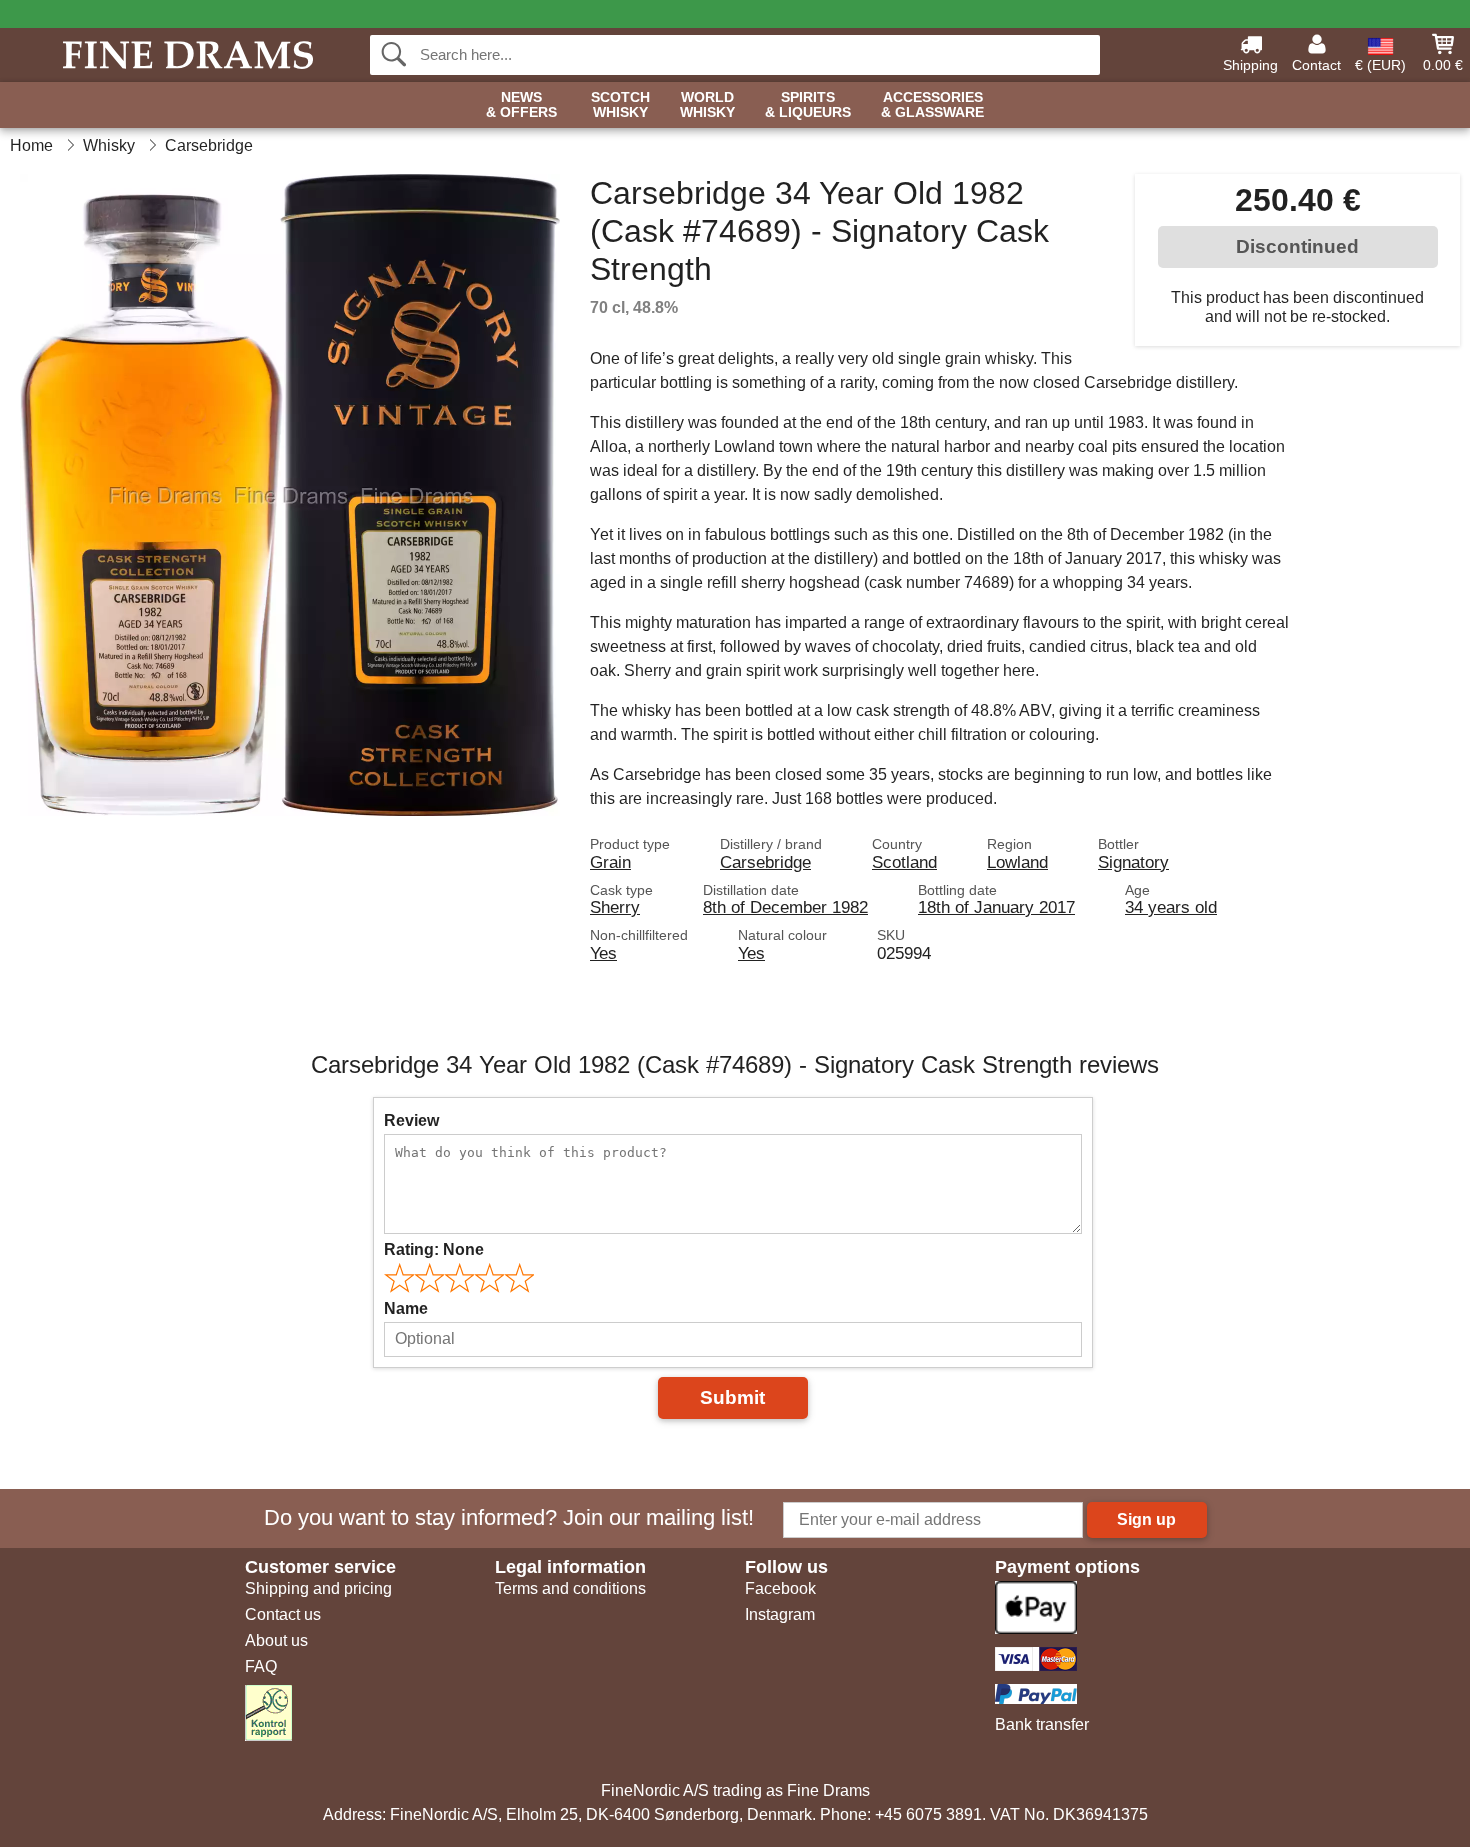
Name (406, 1308)
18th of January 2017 (996, 907)
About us (276, 1640)
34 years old (1171, 907)
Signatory (1133, 862)
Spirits (808, 105)
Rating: (434, 1249)
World (707, 105)
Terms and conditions (570, 1588)
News (521, 105)
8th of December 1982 (785, 907)
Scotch (620, 105)
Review (411, 1120)
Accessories (932, 105)
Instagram (780, 1614)
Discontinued (1297, 246)
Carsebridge (765, 862)
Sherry (615, 907)
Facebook (780, 1588)
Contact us (283, 1614)
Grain (610, 862)
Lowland (1017, 862)
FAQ (261, 1666)
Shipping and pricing (318, 1588)
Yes (603, 953)
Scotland (904, 862)
